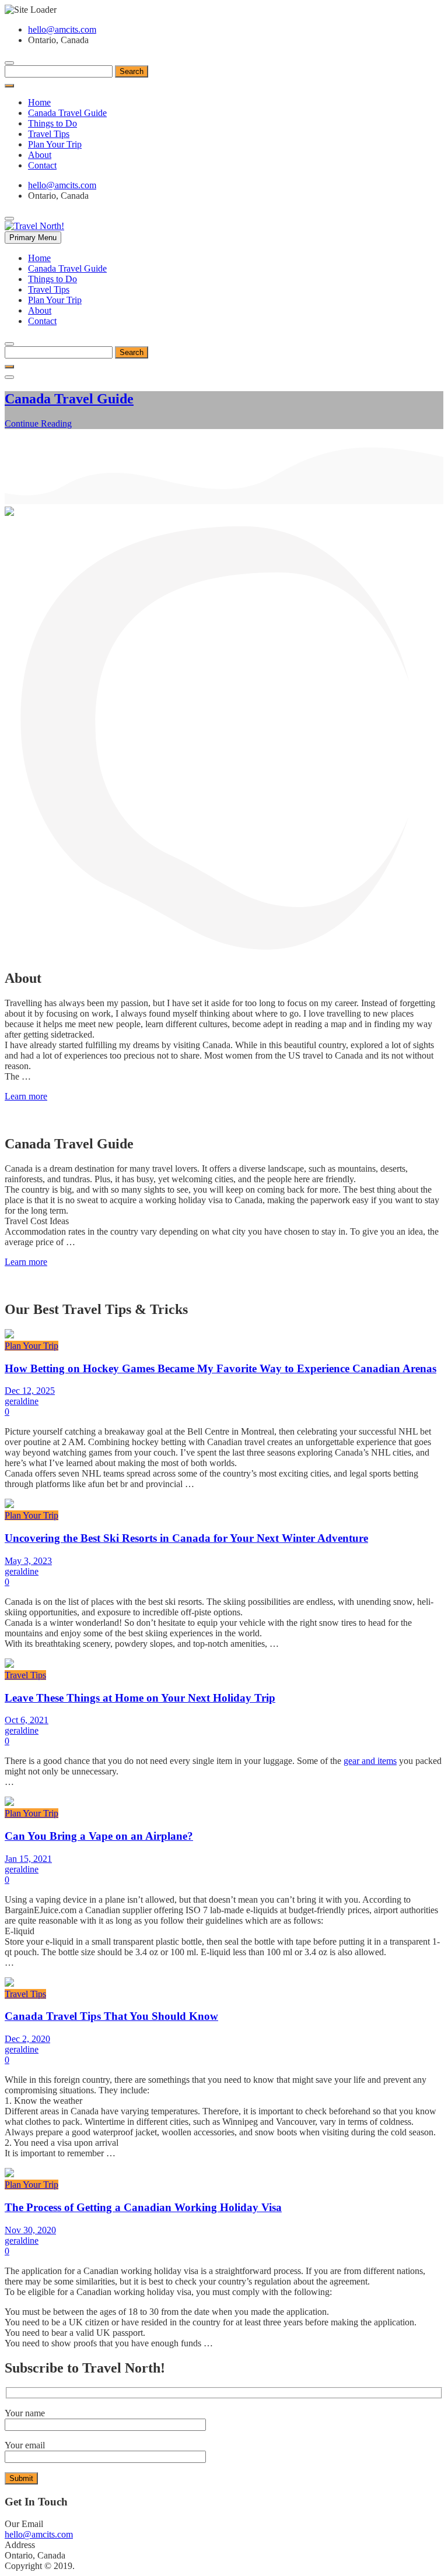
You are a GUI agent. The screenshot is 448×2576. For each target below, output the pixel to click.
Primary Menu (33, 238)
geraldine (22, 1401)
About (40, 155)
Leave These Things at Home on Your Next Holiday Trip (140, 1698)
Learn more (26, 1096)
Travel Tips (49, 134)
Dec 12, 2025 (30, 1391)
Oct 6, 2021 (27, 1720)
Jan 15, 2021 (28, 1859)
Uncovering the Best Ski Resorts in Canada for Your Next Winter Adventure (186, 1538)
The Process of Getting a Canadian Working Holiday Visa (143, 2207)
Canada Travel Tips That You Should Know (111, 2016)
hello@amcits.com (62, 29)
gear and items (370, 1761)
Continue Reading (38, 424)
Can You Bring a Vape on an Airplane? (99, 1836)
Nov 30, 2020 (30, 2230)
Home (39, 102)
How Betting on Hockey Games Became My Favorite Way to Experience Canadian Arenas (220, 1368)
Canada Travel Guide (67, 113)
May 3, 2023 (28, 1561)
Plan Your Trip (55, 144)
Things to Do (52, 123)
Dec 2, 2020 (27, 2039)
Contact (42, 165)
